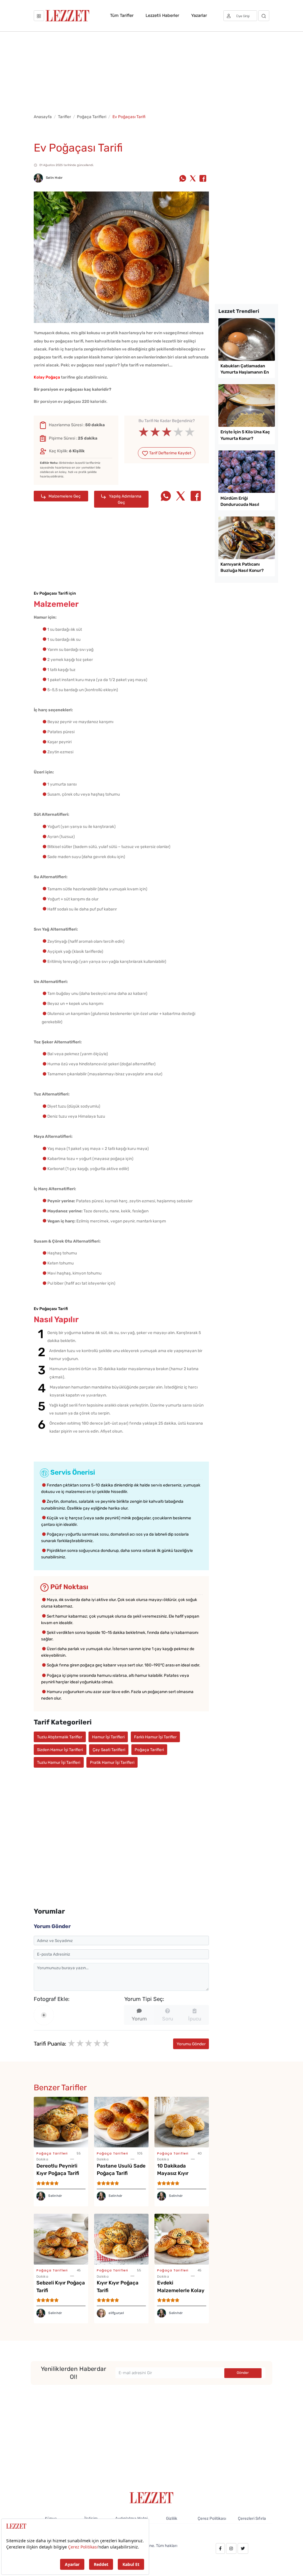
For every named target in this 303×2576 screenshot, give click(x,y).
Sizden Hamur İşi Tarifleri (60, 1750)
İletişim (91, 2518)
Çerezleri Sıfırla (252, 2518)
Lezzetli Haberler (162, 15)
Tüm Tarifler (122, 15)
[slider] (167, 432)
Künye (51, 2518)
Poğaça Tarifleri (92, 117)
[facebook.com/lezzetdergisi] (220, 2548)
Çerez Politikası (212, 2518)
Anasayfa (43, 117)
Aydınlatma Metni (131, 2518)
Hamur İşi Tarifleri (108, 1737)
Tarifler (65, 117)
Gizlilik (172, 2518)
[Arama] (264, 16)
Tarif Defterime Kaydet (170, 453)
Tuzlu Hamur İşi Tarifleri (59, 1762)
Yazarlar (199, 15)
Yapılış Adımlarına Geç (125, 499)
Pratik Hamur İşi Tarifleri (112, 1762)
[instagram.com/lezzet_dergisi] (231, 2548)
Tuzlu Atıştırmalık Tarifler (60, 1737)
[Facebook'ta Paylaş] (203, 179)
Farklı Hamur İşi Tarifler (155, 1737)
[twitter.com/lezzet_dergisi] (243, 2548)
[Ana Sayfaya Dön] (152, 2497)
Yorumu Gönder (191, 2044)
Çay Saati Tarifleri (109, 1750)
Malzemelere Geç (64, 496)
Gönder (243, 2373)
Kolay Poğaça (47, 377)
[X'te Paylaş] (193, 179)
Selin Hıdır (54, 178)
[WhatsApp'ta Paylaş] (183, 179)
